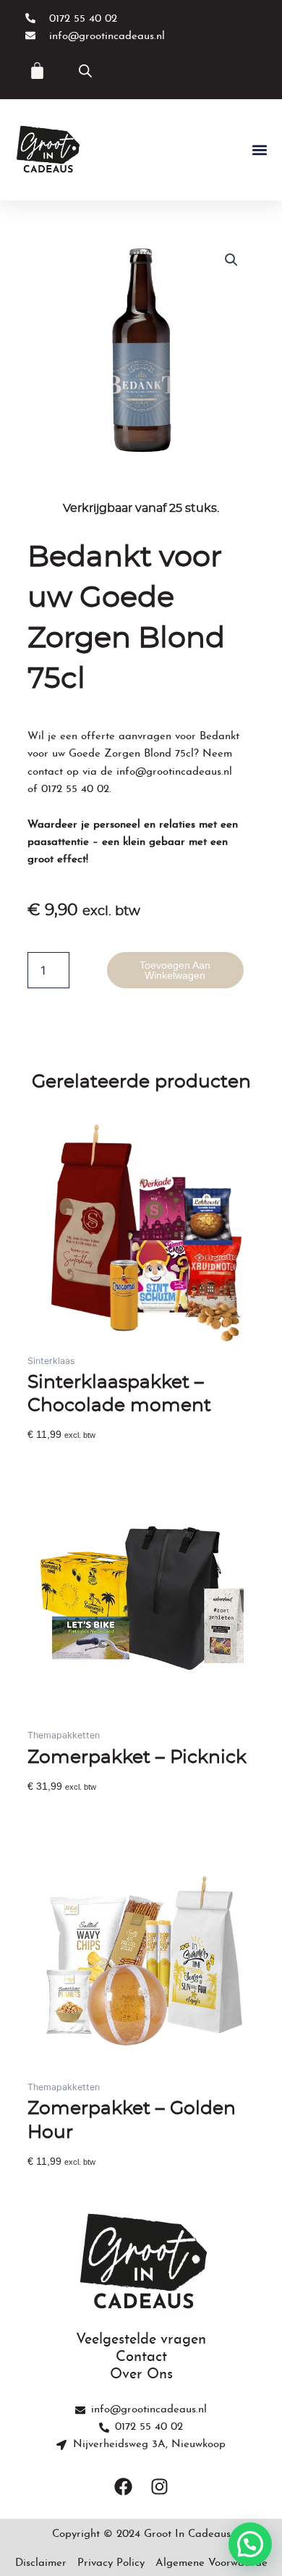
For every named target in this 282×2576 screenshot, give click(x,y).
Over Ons (141, 2375)
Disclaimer (41, 2563)
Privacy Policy (111, 2563)
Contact (141, 2357)
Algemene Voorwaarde (211, 2563)
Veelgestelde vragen (141, 2340)
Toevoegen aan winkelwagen (175, 970)
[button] (259, 150)
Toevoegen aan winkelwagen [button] (95, 1457)
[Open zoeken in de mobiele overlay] (85, 71)
